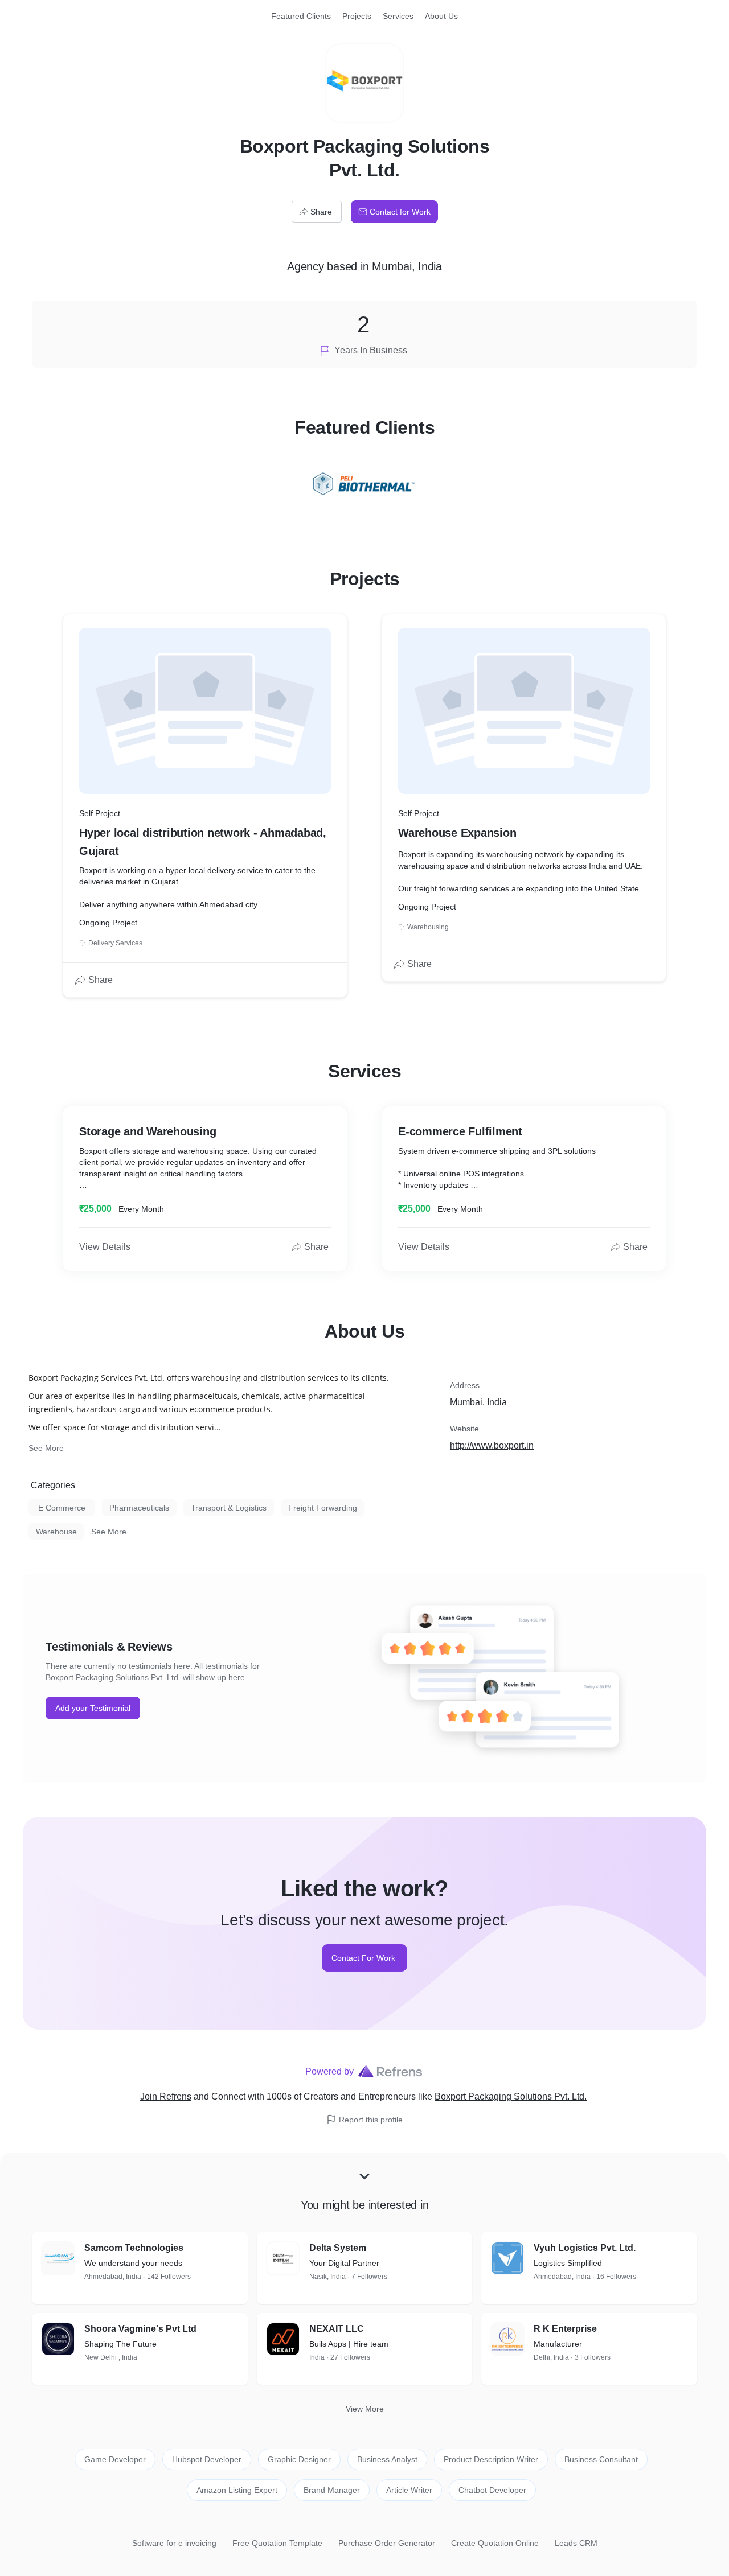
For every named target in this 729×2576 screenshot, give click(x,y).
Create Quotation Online (495, 2543)
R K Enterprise (565, 2329)
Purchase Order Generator (387, 2543)
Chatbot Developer (492, 2490)
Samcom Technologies (134, 2248)
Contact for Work (400, 212)
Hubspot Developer (207, 2459)
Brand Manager (332, 2490)
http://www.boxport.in (492, 1445)
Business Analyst (387, 2459)
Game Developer (115, 2459)
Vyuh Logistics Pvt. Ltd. (585, 2248)
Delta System (338, 2248)
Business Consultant (601, 2459)
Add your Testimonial (93, 1708)
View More (365, 2409)
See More (46, 1448)
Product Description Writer (491, 2459)
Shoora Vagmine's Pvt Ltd (140, 2329)
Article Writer (409, 2490)
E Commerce (62, 1508)
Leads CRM (576, 2543)
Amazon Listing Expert (237, 2490)
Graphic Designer (299, 2459)
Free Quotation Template (277, 2543)
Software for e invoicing (174, 2543)
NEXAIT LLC (337, 2329)
